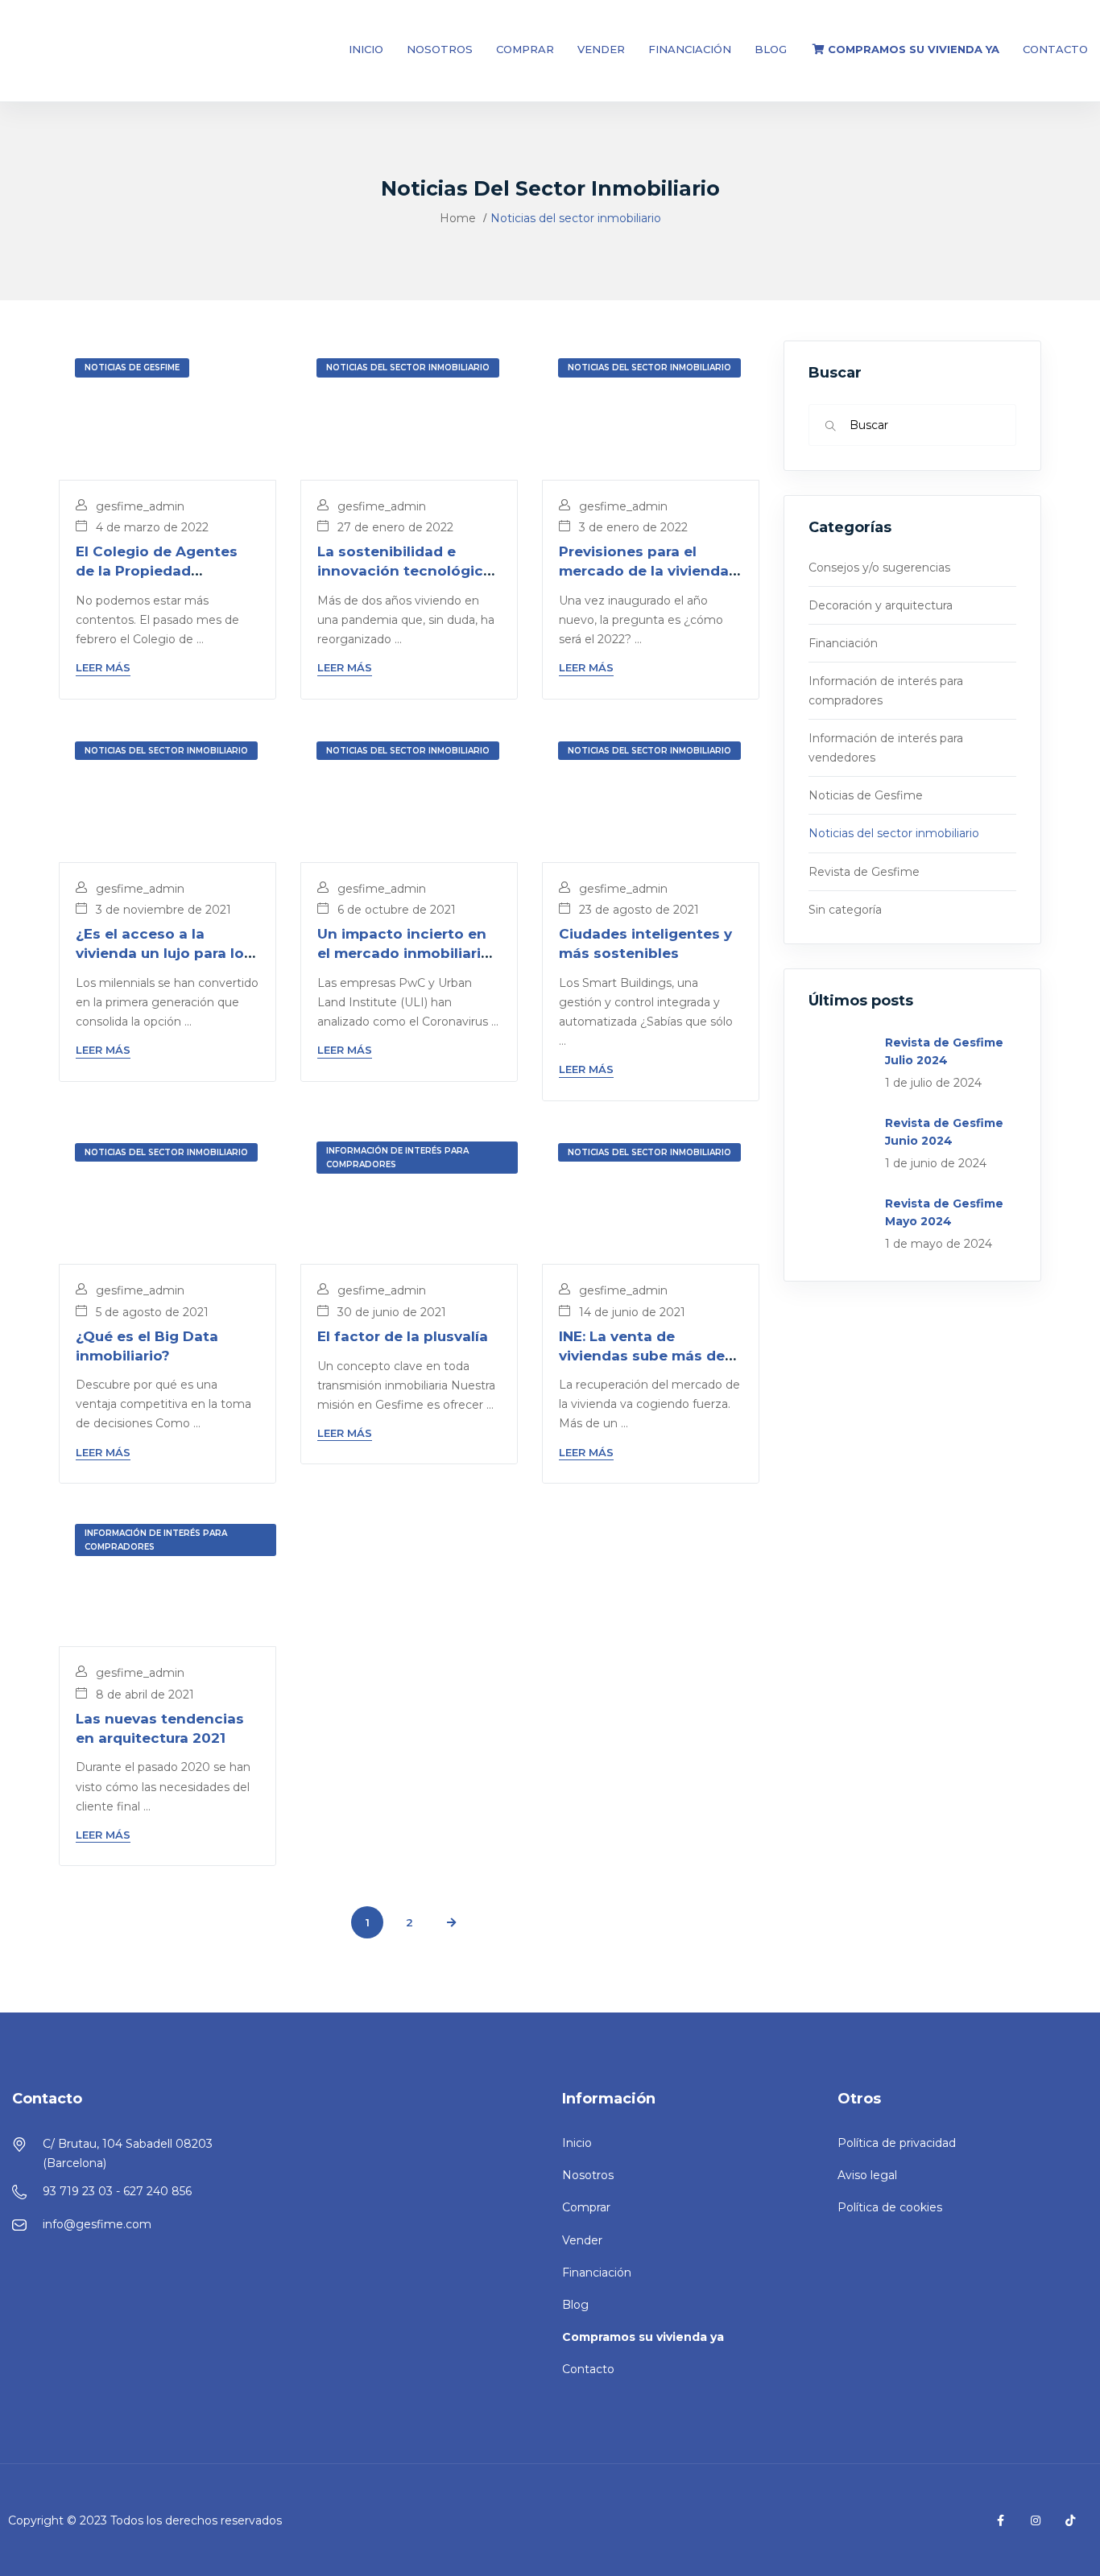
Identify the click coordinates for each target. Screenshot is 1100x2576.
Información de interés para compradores (397, 1158)
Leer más (103, 667)
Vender (601, 49)
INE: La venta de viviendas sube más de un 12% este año (642, 1356)
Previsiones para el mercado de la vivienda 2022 (644, 571)
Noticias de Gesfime (132, 367)
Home (458, 218)
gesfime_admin (139, 506)
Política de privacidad (897, 2143)
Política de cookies (890, 2207)
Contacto (1055, 49)
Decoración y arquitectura (881, 605)
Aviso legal (867, 2175)
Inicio (366, 49)
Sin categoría (845, 910)
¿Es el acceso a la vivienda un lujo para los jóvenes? (164, 953)
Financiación (690, 49)
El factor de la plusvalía (403, 1336)
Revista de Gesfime (864, 872)
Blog (771, 49)
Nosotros (440, 49)
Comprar (525, 49)
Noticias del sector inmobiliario (408, 367)
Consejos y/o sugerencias (879, 568)
